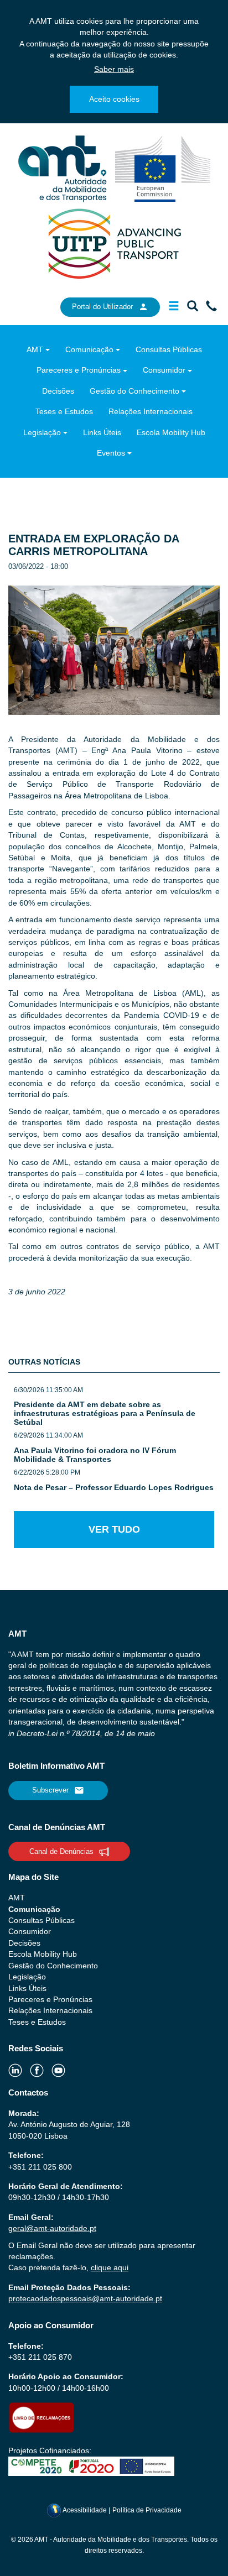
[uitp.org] (114, 243)
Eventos (111, 453)
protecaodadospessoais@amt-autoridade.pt (85, 2298)
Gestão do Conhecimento (134, 391)
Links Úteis (102, 432)
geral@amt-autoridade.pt (52, 2228)
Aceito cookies (114, 99)
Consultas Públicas (169, 349)
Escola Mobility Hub (171, 432)
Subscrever (50, 1790)
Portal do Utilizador (102, 307)
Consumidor (164, 370)
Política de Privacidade (147, 2510)
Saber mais (114, 69)
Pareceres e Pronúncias (79, 370)
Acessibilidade (85, 2510)
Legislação (42, 432)
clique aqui (110, 2267)
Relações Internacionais (151, 411)
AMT (35, 349)
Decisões (58, 391)
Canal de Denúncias (61, 1851)
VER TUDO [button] (114, 1529)
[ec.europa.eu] (163, 168)
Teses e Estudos (64, 411)
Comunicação (89, 349)
